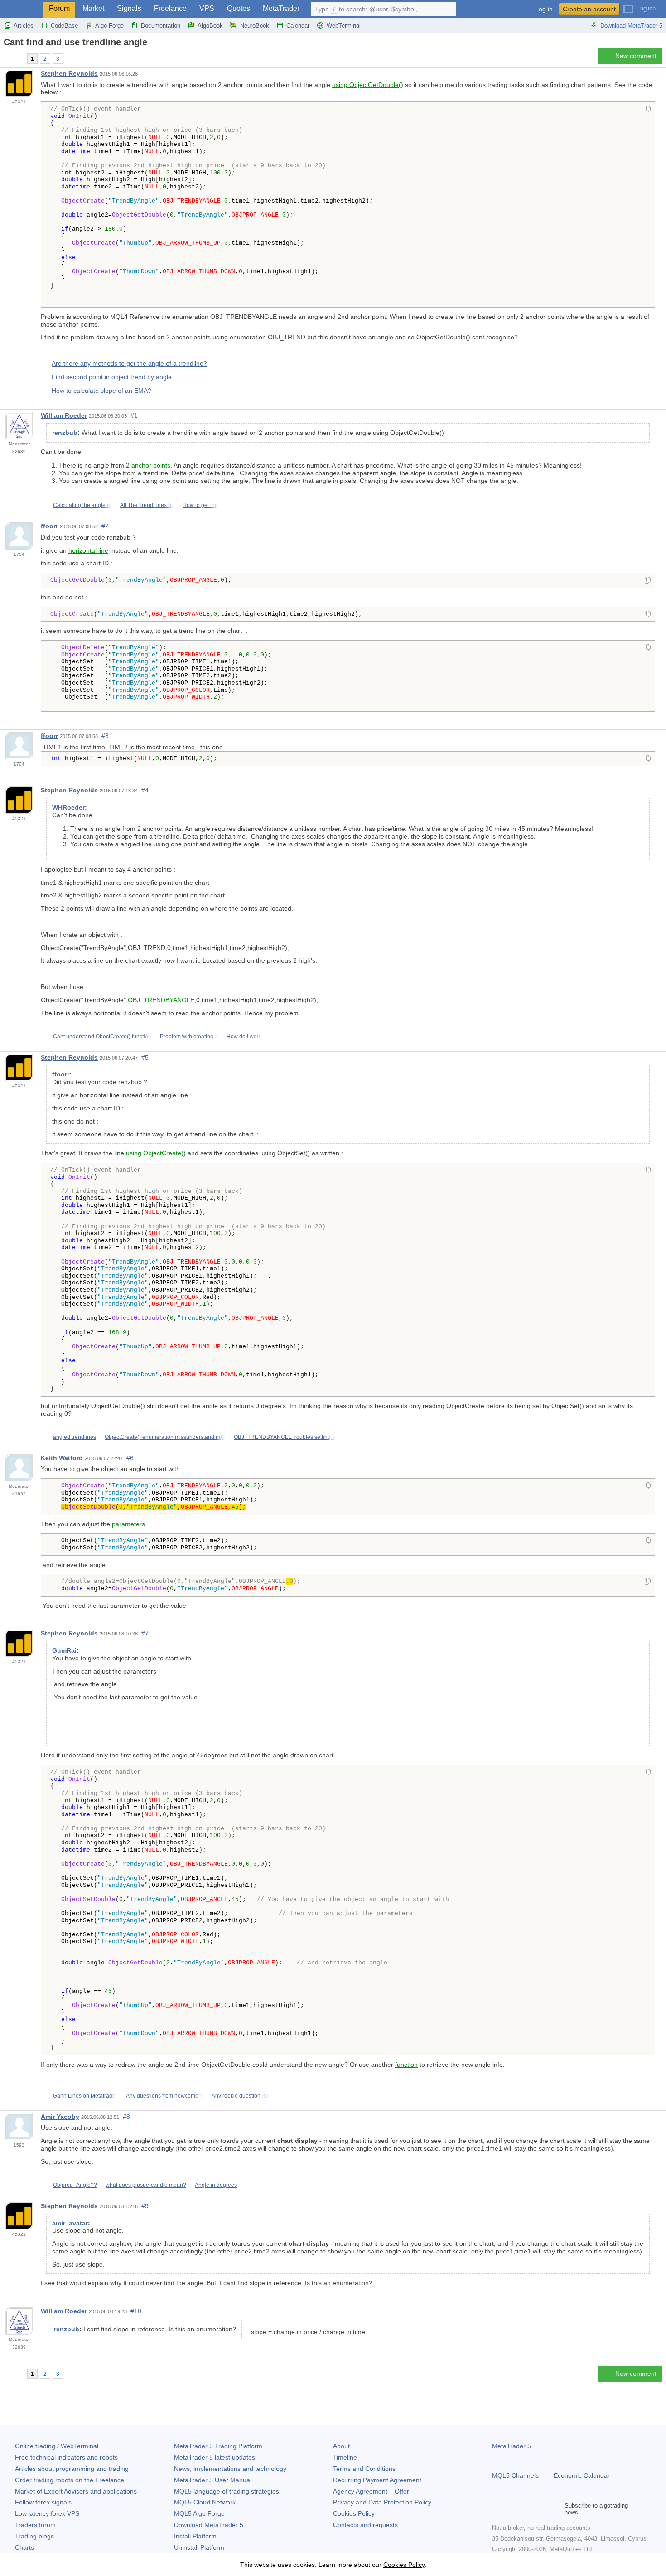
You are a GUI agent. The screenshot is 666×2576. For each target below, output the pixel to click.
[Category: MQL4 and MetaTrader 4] (17, 58)
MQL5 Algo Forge (199, 2513)
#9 (145, 2206)
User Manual (213, 2480)
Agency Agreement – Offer (371, 2491)
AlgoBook (210, 26)
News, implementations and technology (230, 2469)
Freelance (170, 8)
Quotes (239, 8)
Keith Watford (62, 1458)
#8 (126, 2117)
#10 (136, 2311)
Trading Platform (218, 2446)
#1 (134, 415)
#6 (130, 1458)
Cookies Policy (354, 2513)
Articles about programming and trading (72, 2469)
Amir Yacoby (60, 2117)
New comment (636, 56)
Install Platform (195, 2536)
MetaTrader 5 (512, 2446)
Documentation (161, 26)
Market (93, 8)
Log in (544, 9)
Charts (24, 2547)
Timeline (345, 2457)
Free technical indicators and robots (66, 2457)
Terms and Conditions (364, 2469)
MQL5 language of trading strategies (227, 2491)
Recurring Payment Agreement (377, 2480)
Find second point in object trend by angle (112, 377)
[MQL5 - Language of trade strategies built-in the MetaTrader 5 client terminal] (22, 9)
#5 (145, 1057)
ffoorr (49, 526)
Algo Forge (109, 26)
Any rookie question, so (240, 2096)
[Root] (6, 58)
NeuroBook (255, 26)
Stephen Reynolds (69, 73)
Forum (59, 8)
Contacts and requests (365, 2525)
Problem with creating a (189, 1037)
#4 (145, 790)
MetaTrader (281, 8)
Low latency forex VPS (47, 2513)
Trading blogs (34, 2536)
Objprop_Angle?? (75, 2185)
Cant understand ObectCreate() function (102, 1037)
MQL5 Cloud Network (205, 2502)
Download (209, 2525)
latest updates (215, 2457)
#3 (105, 736)
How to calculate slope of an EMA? (101, 390)
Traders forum (35, 2525)
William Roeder (64, 415)
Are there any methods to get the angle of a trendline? (129, 363)
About (341, 2446)
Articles (24, 26)
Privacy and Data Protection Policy (382, 2502)
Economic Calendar (582, 2475)
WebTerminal (344, 26)
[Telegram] (512, 2509)
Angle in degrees (216, 2185)
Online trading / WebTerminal (57, 2446)
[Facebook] (497, 2509)
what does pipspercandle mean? (146, 2185)
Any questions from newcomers (164, 2096)
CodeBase (64, 26)
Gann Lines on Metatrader (85, 2096)
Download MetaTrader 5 (631, 26)
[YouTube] (541, 2509)
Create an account (589, 9)
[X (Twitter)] (526, 2509)
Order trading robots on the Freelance (70, 2480)
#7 (145, 1633)
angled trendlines (75, 1437)
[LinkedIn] (555, 2509)
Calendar (298, 26)
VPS (207, 8)
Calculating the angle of (82, 505)
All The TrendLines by (147, 505)
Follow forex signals (43, 2502)
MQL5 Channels (515, 2475)
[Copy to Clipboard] (648, 110)
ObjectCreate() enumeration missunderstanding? (165, 1437)
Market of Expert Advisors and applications (76, 2491)
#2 (105, 526)
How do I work (244, 1037)
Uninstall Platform (199, 2547)
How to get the (200, 505)
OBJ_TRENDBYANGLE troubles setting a (285, 1437)
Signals (129, 8)
